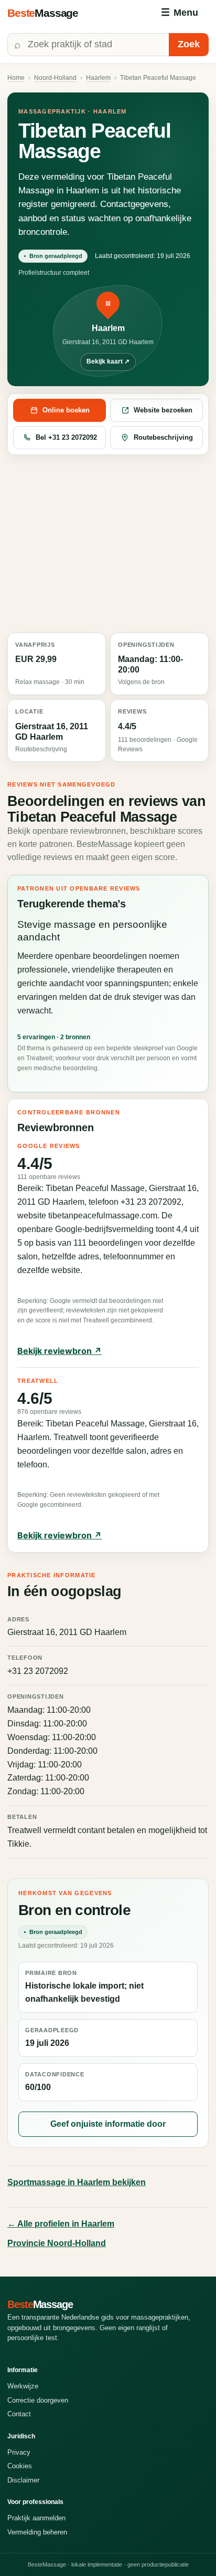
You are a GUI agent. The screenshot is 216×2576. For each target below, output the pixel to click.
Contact (19, 2414)
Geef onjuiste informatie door (108, 2124)
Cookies (20, 2466)
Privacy (19, 2452)
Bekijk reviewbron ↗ (60, 1351)
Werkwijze (23, 2386)
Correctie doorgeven (38, 2400)
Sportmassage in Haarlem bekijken (77, 2182)
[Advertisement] (108, 544)
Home (16, 78)
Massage (43, 13)
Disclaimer (23, 2480)
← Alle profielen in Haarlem (61, 2224)
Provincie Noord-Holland (57, 2243)
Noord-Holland (55, 78)
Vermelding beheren (37, 2532)
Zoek (189, 44)
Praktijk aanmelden (36, 2518)
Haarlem (98, 78)
